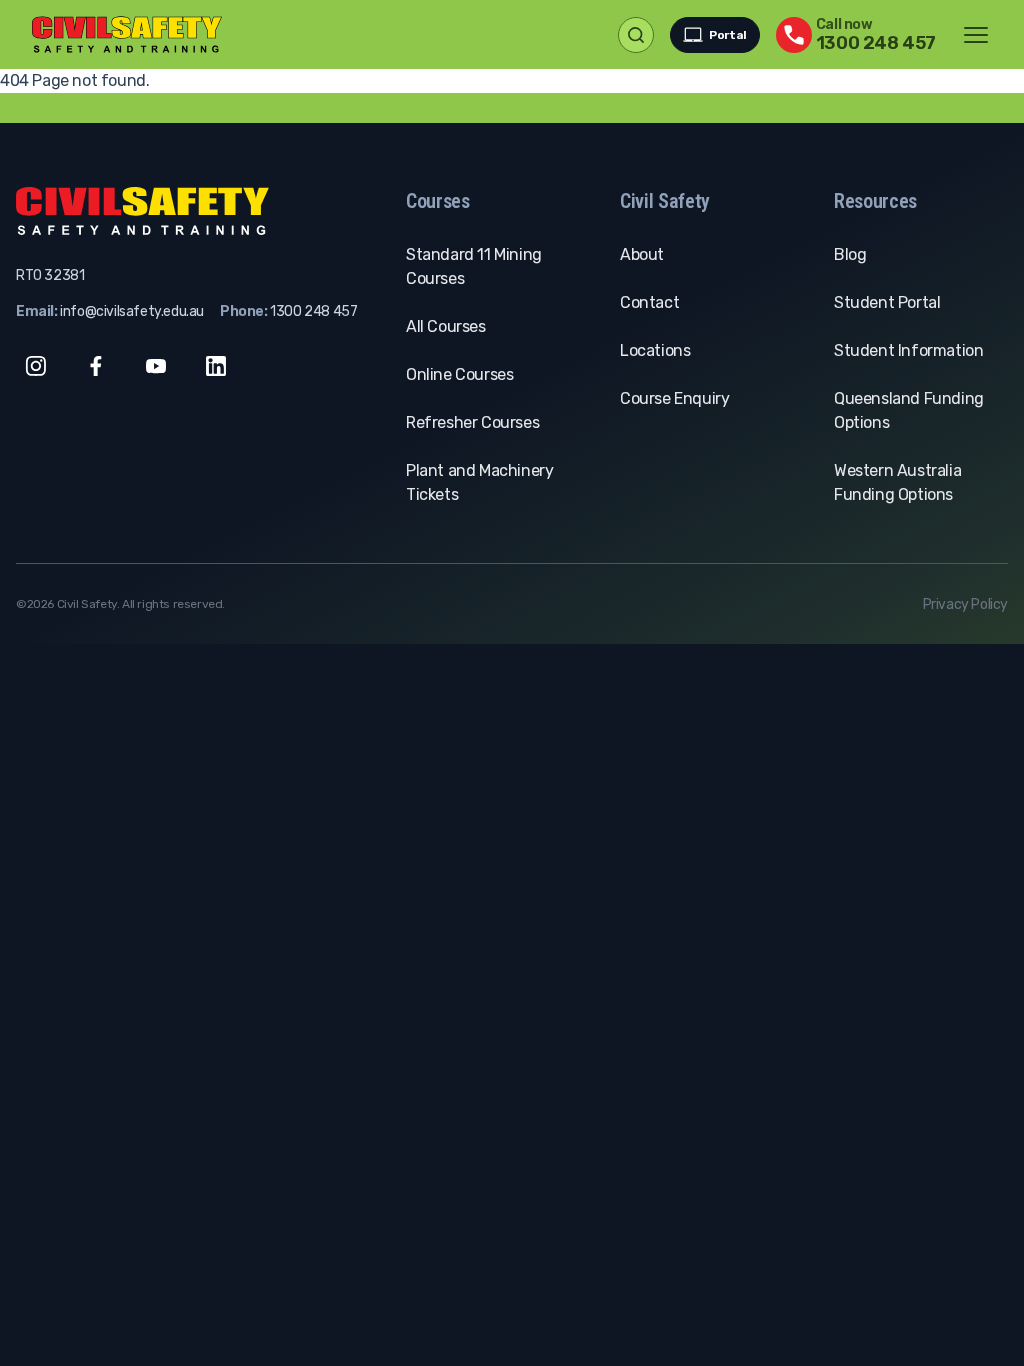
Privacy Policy (965, 604)
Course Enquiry (674, 398)
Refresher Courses (472, 422)
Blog (850, 254)
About (642, 254)
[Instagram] (36, 366)
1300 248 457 (313, 311)
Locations (655, 350)
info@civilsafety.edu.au (132, 311)
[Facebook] (96, 366)
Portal (728, 35)
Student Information (908, 350)
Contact (649, 302)
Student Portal (887, 302)
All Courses (446, 326)
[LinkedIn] (216, 366)
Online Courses (459, 374)
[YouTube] (156, 366)
